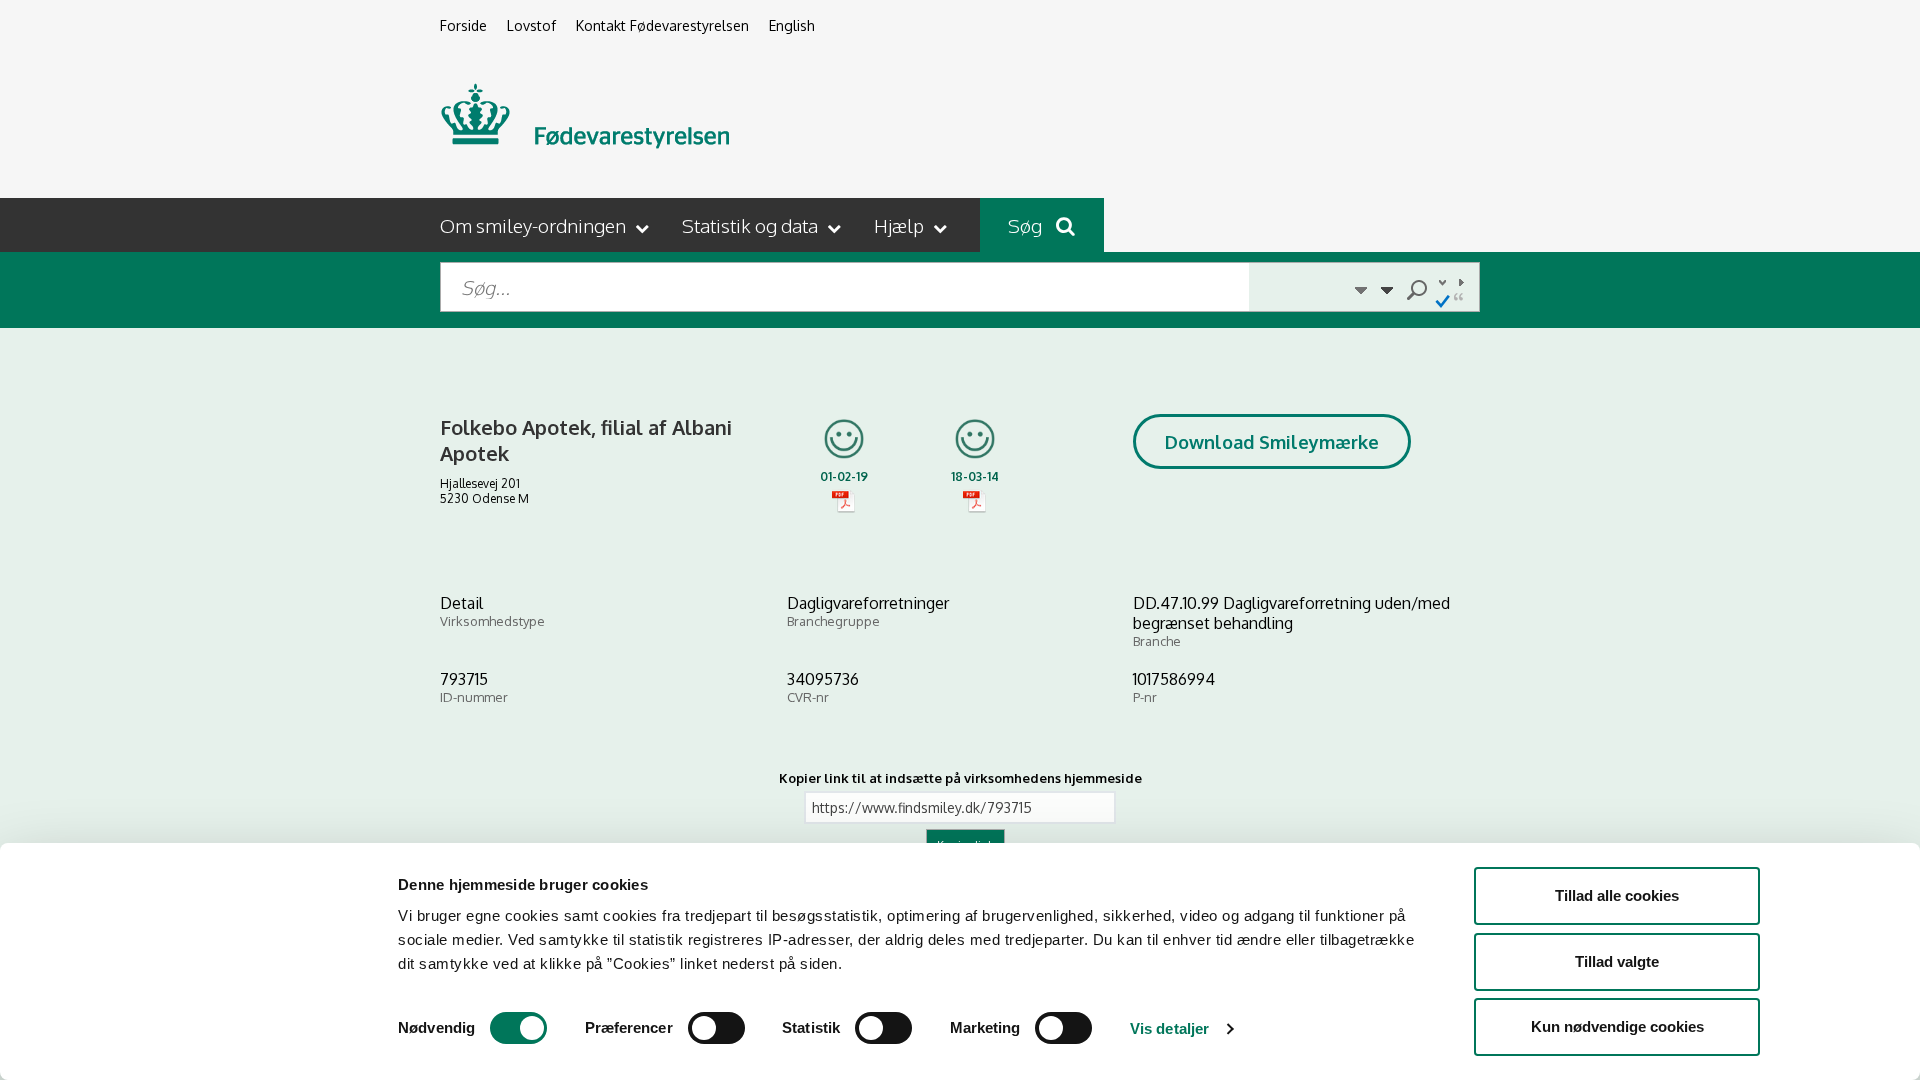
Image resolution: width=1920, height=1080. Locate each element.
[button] (546, 225)
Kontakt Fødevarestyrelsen (662, 25)
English (792, 25)
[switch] (716, 1028)
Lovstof (531, 25)
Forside (463, 25)
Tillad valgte (1617, 961)
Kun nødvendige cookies (1617, 1026)
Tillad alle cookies (1617, 895)
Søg (1027, 225)
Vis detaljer (1169, 1028)
